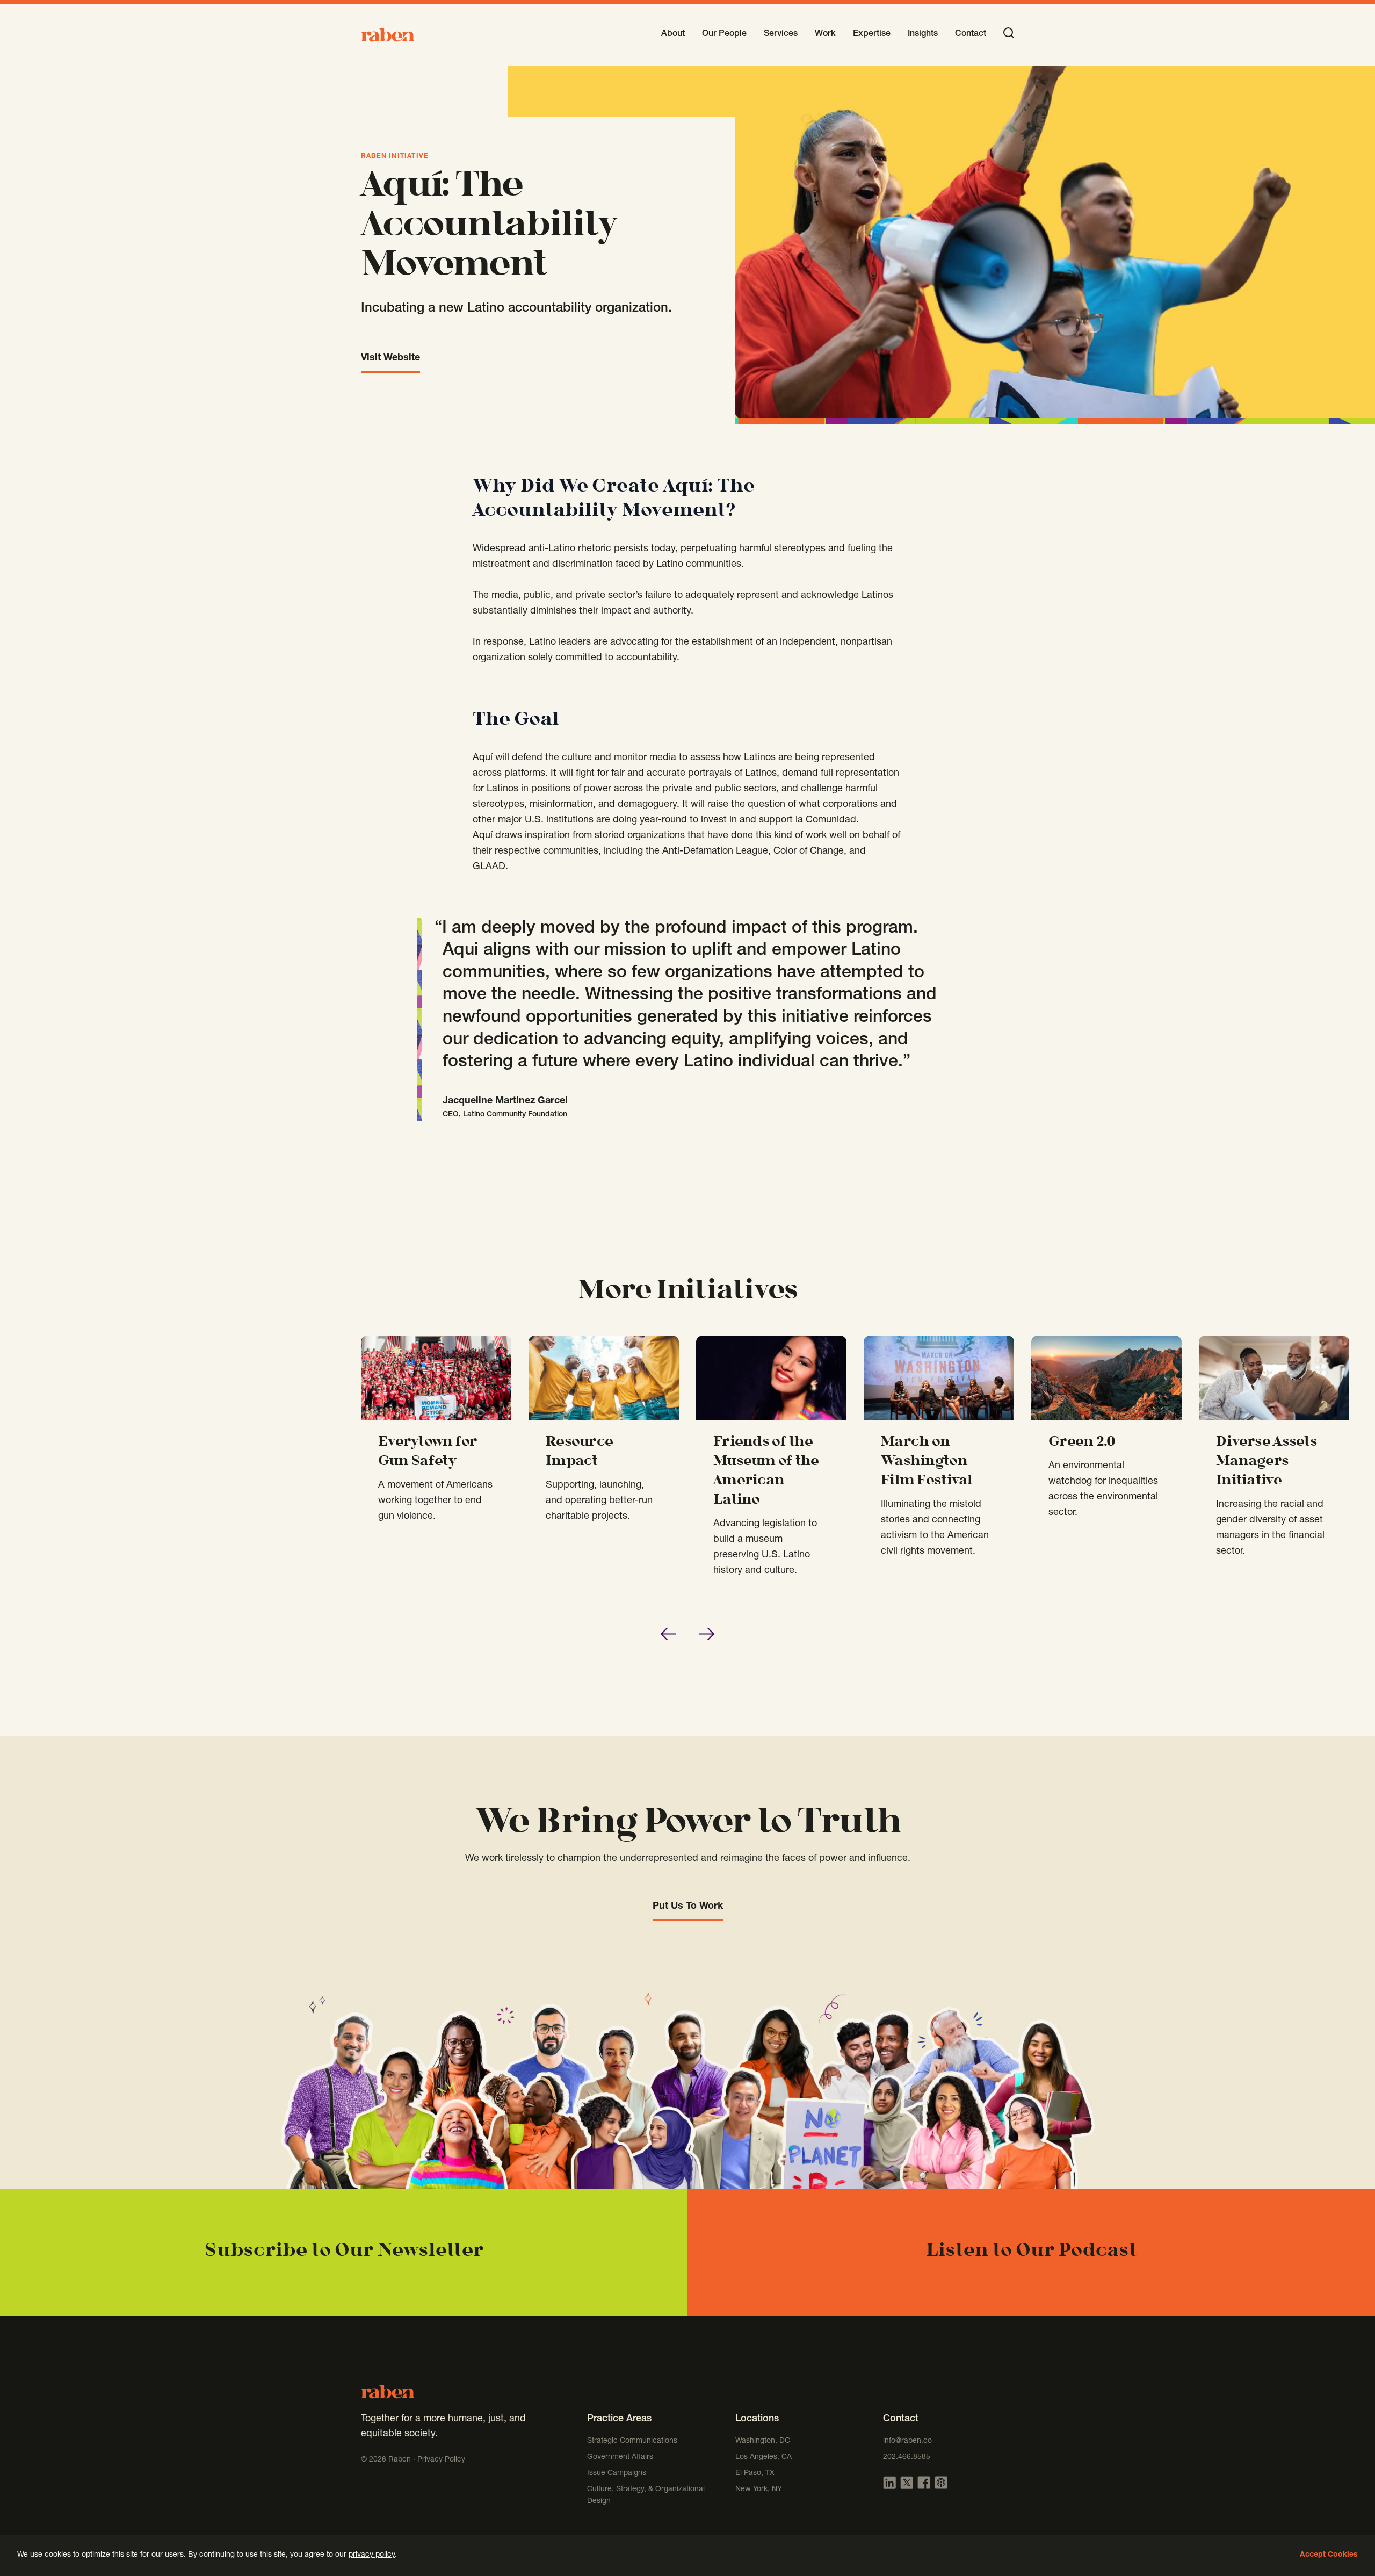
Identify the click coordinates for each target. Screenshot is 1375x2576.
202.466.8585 (907, 2457)
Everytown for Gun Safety (428, 1452)
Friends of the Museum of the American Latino (766, 1471)
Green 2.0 (1082, 1442)
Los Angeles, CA (764, 2457)
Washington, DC (763, 2441)
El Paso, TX (755, 2473)
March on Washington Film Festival (927, 1462)
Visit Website (390, 358)
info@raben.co (907, 2441)
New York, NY (759, 2490)
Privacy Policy (441, 2460)
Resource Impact (579, 1452)
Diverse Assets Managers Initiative (1267, 1462)
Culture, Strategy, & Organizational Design (646, 2495)
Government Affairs (620, 2457)
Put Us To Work (688, 1907)
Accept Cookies (1329, 2555)
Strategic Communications (632, 2441)
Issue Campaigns (618, 2473)
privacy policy (372, 2555)
